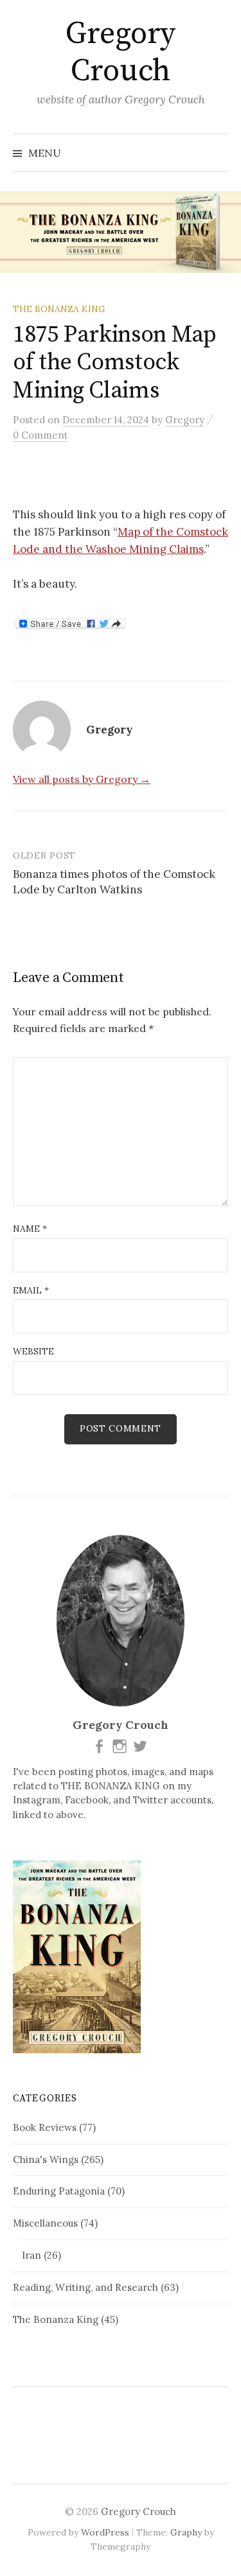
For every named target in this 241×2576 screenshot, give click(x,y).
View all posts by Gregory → (82, 779)
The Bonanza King (59, 309)
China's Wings (46, 2160)
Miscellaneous (45, 2223)
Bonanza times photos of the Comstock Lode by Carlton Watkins (114, 882)
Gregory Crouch (121, 53)
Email (31, 1290)
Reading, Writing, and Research (85, 2287)
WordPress (105, 2532)
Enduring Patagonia (59, 2191)
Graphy (186, 2532)
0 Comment (40, 435)
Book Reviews (45, 2127)
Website (33, 1351)
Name (30, 1229)
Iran (31, 2255)
